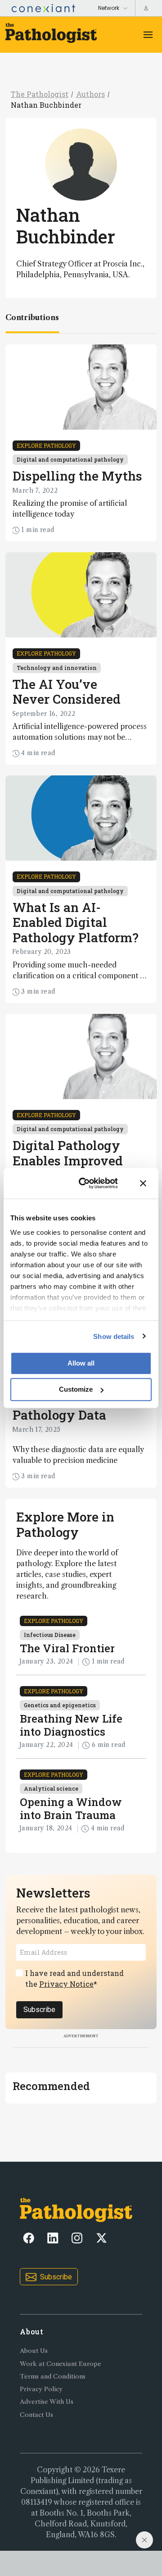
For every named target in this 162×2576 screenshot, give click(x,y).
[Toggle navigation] (148, 35)
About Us (34, 2351)
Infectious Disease (50, 1635)
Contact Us (36, 2415)
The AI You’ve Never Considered (67, 692)
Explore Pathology (46, 445)
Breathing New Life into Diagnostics (71, 1725)
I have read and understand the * (74, 1978)
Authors (90, 94)
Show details (114, 1336)
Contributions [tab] (32, 317)
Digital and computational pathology (70, 459)
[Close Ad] (144, 2540)
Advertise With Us (47, 2402)
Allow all (81, 1363)
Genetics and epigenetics (60, 1705)
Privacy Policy (41, 2389)
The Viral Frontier (67, 1648)
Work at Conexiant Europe (61, 2364)
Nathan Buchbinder (46, 105)
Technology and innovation (57, 668)
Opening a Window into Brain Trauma (71, 1808)
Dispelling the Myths (77, 476)
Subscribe (39, 2010)
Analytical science (51, 1788)
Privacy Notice (66, 1984)
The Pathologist (40, 94)
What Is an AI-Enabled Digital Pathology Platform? (76, 922)
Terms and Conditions (53, 2377)
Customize (76, 1389)
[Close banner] (143, 1183)
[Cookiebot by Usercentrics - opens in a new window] (86, 1183)
